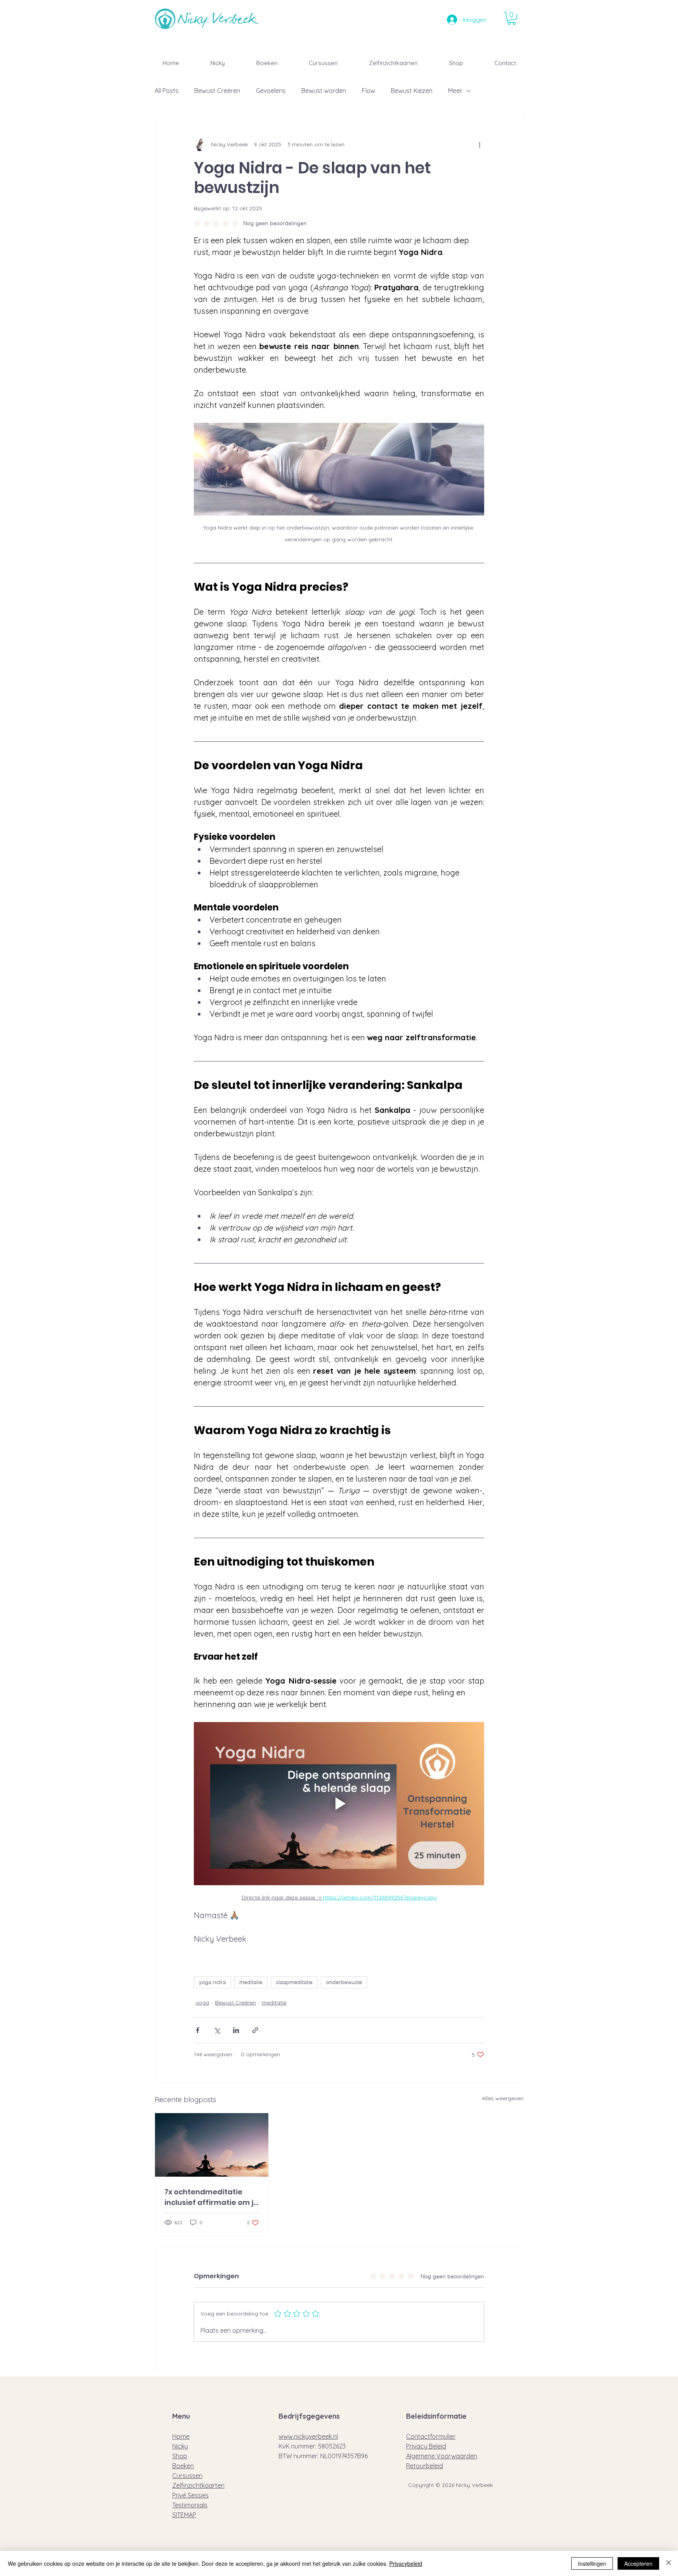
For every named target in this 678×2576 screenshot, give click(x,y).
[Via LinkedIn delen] (236, 2030)
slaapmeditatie (294, 1982)
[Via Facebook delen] (198, 2030)
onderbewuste (344, 1982)
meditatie (251, 1982)
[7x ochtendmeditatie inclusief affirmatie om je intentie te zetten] (212, 2145)
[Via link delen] (255, 2030)
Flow (368, 91)
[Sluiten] (669, 2563)
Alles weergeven (503, 2098)
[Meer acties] (479, 145)
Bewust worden (324, 91)
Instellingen (592, 2563)
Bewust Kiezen (412, 91)
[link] (512, 18)
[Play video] (339, 1804)
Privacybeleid (406, 2563)
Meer (455, 91)
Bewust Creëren (217, 91)
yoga (202, 2003)
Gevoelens (271, 91)
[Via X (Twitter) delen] (217, 2030)
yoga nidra (212, 1982)
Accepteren (638, 2563)
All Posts (167, 91)
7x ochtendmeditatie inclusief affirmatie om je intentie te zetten (211, 2197)
